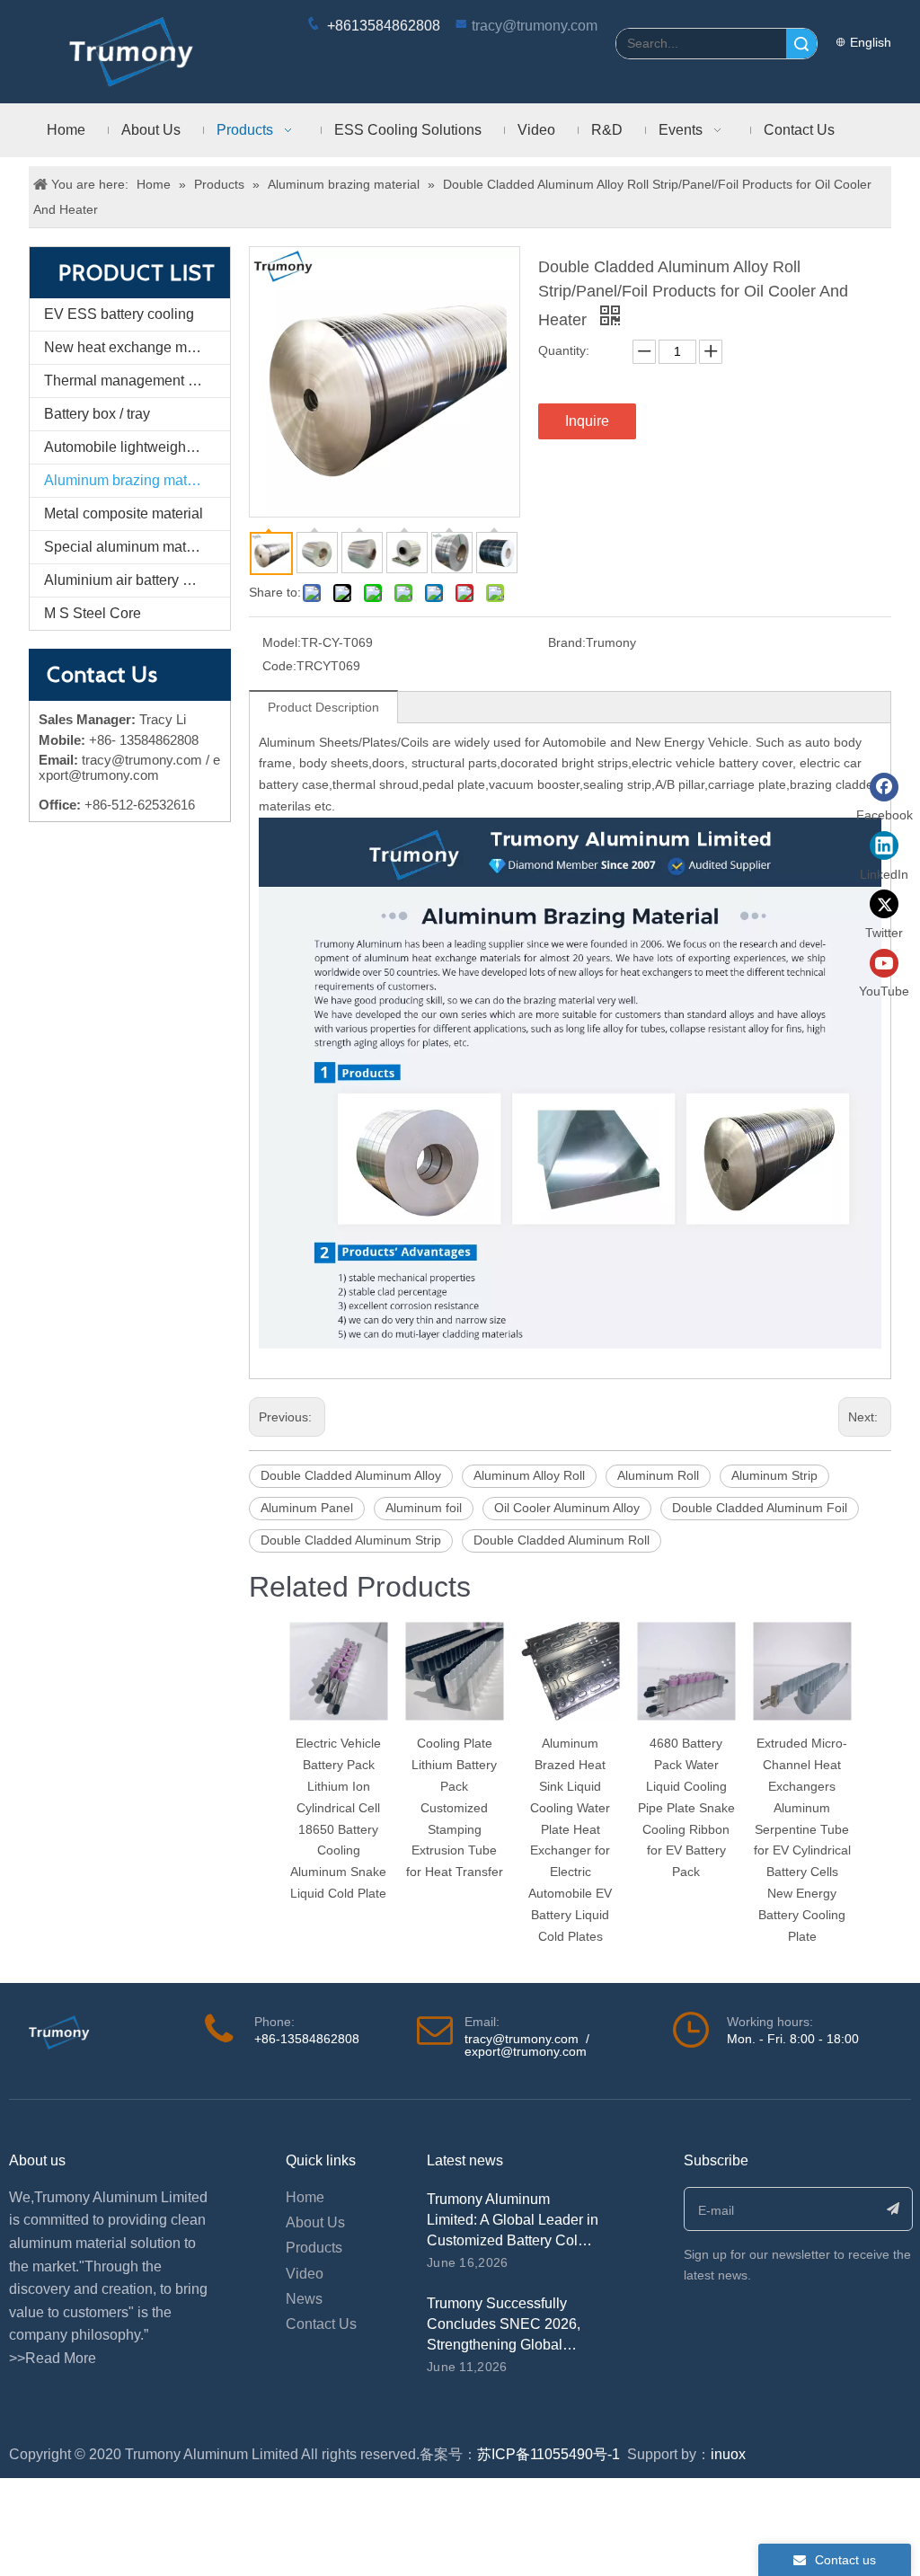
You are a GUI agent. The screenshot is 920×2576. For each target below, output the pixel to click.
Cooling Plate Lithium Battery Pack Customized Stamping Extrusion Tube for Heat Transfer (455, 1807)
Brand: (567, 642)
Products (314, 2248)
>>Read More (53, 2358)
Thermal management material (137, 381)
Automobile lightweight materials (137, 447)
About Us (315, 2222)
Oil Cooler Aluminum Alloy (567, 1508)
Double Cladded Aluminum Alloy (351, 1475)
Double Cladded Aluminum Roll (562, 1540)
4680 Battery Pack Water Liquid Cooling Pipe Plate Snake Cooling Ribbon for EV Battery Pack (686, 1807)
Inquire (587, 421)
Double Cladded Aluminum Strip (351, 1540)
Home (305, 2197)
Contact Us (321, 2324)
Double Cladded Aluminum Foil (760, 1508)
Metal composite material (124, 513)
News (304, 2299)
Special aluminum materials (133, 547)
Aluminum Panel (307, 1508)
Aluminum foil (424, 1508)
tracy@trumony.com (535, 26)
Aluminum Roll (658, 1475)
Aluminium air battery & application (137, 580)
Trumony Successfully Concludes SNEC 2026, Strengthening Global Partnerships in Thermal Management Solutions (504, 2345)
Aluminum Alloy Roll (529, 1475)
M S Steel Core (93, 613)
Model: (282, 642)
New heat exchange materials (137, 347)
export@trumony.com (526, 2051)
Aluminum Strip (774, 1475)
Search (801, 44)
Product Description (323, 707)
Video (305, 2274)
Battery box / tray (97, 414)
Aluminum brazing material (129, 480)
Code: (279, 666)
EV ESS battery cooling (119, 314)
